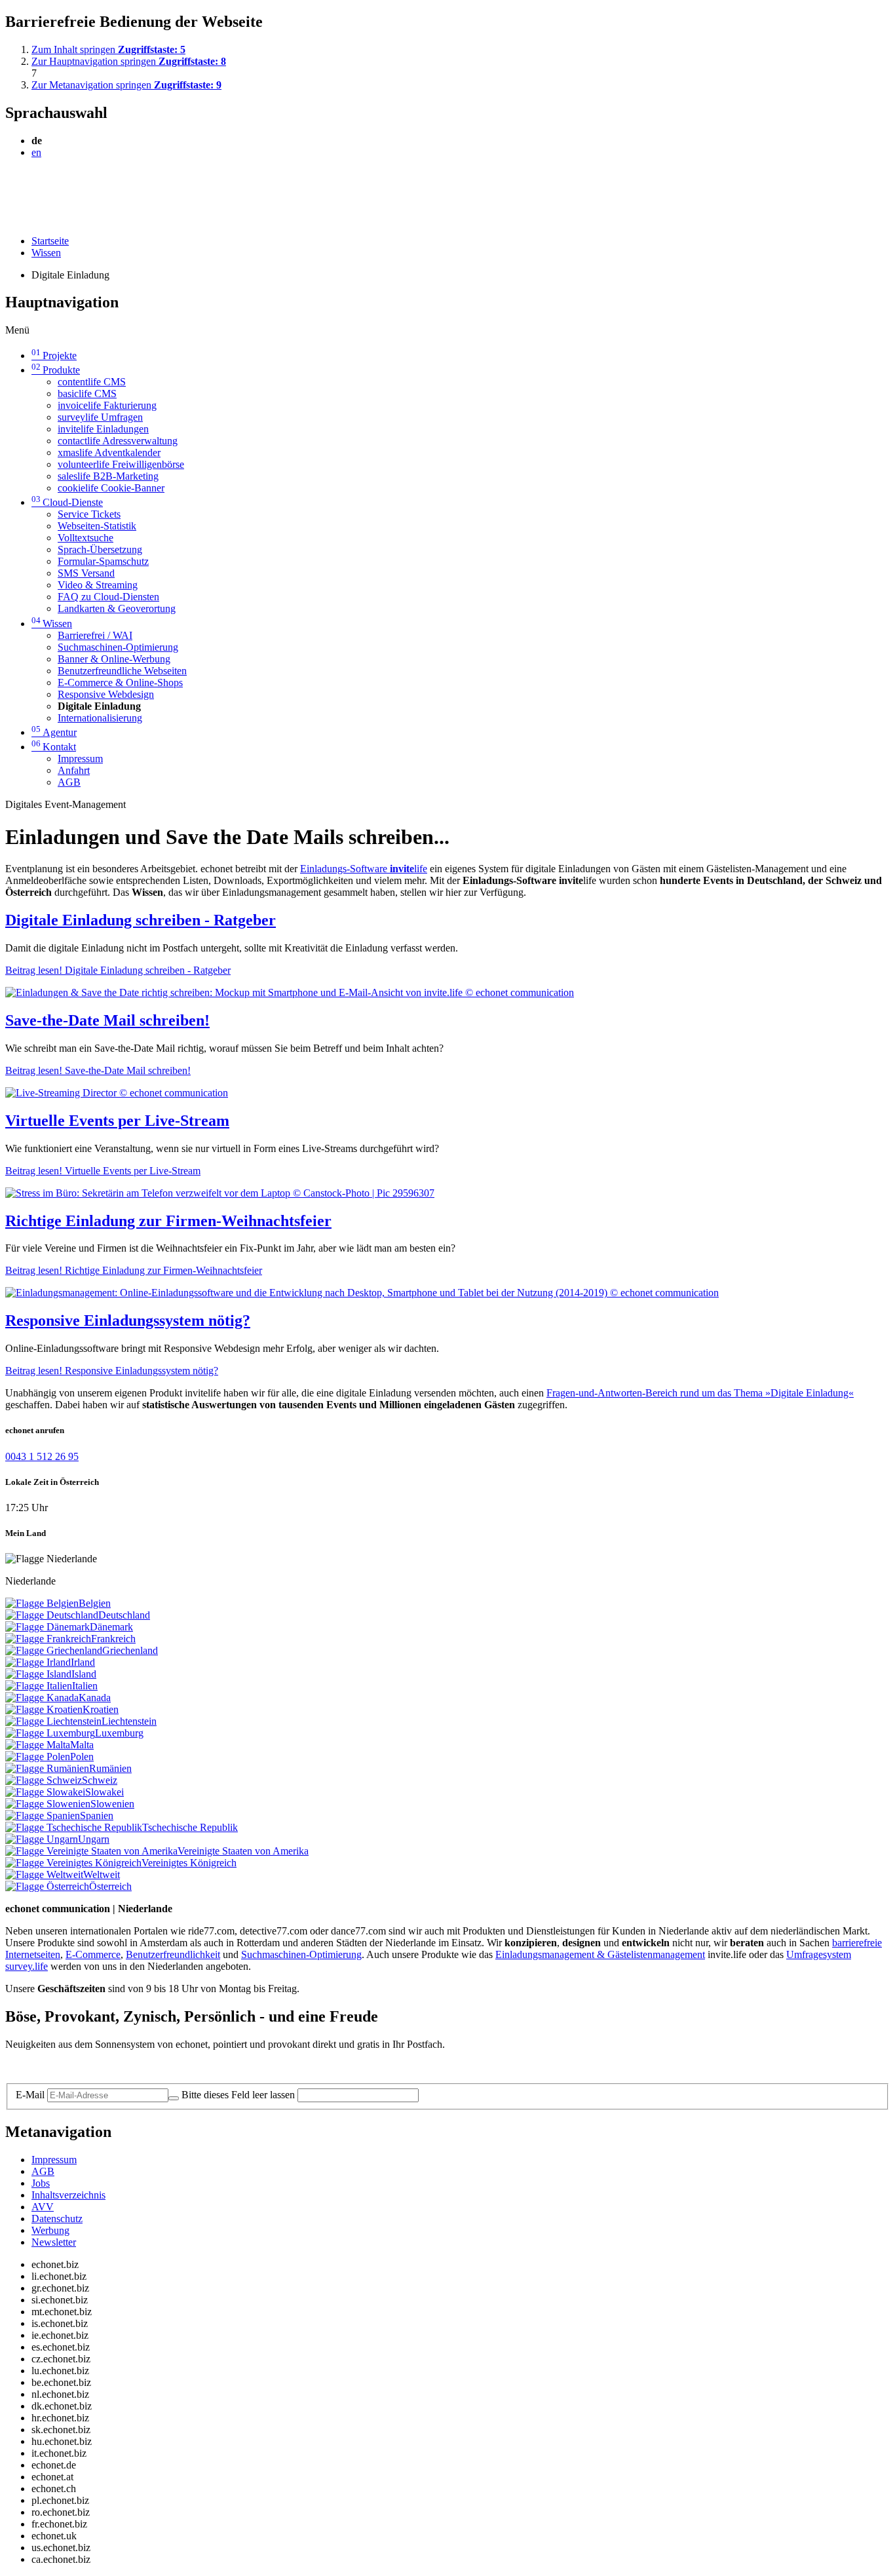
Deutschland (124, 1615)
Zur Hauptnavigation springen (129, 61)
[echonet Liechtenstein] (53, 1721)
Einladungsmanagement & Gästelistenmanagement (600, 1954)
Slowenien (112, 1804)
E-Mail (30, 2095)
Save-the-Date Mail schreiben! (107, 1020)
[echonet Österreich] (47, 1886)
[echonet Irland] (38, 1662)
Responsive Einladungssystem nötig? (128, 1320)
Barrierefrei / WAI (95, 635)
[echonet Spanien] (43, 1816)
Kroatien (101, 1709)
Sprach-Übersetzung (100, 549)
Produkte (56, 370)
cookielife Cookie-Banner (111, 488)
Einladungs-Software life (364, 869)
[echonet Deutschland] (52, 1615)
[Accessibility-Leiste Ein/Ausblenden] (10, 219)
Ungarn (94, 1839)
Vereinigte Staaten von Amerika (243, 1851)
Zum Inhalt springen (108, 49)
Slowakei (105, 1792)
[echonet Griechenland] (54, 1650)
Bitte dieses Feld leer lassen (238, 2095)
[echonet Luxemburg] (50, 1733)
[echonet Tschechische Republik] (74, 1827)
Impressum (80, 759)
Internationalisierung (100, 718)
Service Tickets (89, 514)
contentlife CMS (92, 382)
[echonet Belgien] (42, 1603)
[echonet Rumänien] (47, 1768)
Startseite (50, 241)
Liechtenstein (129, 1721)
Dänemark (111, 1627)
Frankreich (113, 1639)
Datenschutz (57, 2219)
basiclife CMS (87, 394)
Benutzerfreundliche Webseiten (122, 671)
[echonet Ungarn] (42, 1839)
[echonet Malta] (38, 1745)
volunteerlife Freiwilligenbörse (121, 464)
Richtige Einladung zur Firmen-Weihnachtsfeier (168, 1221)
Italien (85, 1686)
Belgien (95, 1603)
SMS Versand (86, 573)
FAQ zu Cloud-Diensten (108, 597)
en (36, 152)
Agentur (54, 732)
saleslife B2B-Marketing (108, 476)
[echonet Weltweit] (44, 1874)
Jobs (41, 2183)
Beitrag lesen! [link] (118, 970)
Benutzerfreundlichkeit (173, 1954)
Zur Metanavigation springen (126, 85)
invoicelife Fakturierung (107, 405)
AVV (43, 2207)
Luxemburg (119, 1733)
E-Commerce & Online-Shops (120, 682)
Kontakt (54, 747)
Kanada (95, 1698)
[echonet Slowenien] (48, 1804)
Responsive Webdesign (106, 694)
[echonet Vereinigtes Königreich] (73, 1863)
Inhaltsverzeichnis (68, 2195)
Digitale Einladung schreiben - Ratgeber (141, 920)
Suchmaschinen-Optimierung (118, 647)
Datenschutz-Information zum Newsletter (90, 2067)
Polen (82, 1757)
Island (84, 1674)
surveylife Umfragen (100, 417)
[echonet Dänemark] (48, 1627)
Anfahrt (74, 770)
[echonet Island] (38, 1674)
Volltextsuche (86, 538)
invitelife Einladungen (103, 429)
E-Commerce (93, 1954)
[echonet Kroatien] (44, 1709)
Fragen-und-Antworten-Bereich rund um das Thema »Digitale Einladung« (700, 1393)
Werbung (50, 2230)
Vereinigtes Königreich (189, 1863)
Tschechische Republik (190, 1827)
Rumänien (110, 1768)
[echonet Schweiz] (44, 1780)
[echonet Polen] (38, 1757)
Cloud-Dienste (67, 502)
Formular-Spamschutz (103, 561)
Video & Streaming (98, 585)
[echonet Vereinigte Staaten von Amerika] (91, 1851)
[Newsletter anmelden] (174, 2098)
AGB (69, 782)
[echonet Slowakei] (45, 1792)
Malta (82, 1745)
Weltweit (102, 1874)
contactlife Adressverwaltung (118, 441)
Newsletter (54, 2242)
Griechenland (130, 1650)
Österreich (110, 1886)
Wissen (46, 253)
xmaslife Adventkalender (109, 452)
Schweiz (100, 1780)
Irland (83, 1662)
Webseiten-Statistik (97, 526)
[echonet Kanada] (42, 1698)
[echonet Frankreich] (48, 1639)
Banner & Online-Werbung (114, 659)
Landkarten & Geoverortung (117, 608)
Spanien (97, 1816)
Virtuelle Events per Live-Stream (117, 1121)
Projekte (54, 356)
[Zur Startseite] (35, 184)
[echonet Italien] (39, 1686)
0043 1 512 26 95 (42, 1456)
